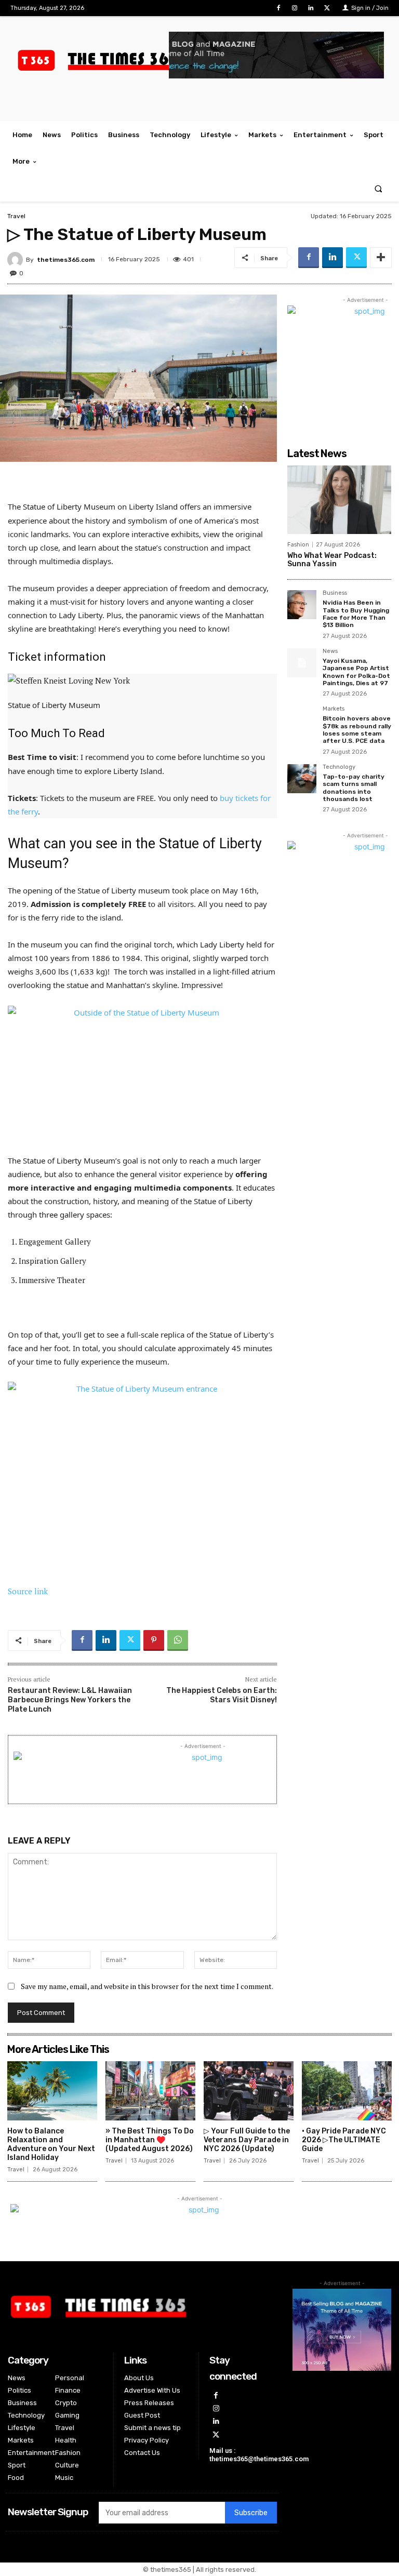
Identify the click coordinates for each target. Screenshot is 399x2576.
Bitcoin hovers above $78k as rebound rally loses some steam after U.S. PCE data (357, 730)
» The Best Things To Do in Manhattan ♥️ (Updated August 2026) (150, 2140)
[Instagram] (294, 8)
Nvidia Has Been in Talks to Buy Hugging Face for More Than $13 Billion (356, 614)
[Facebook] (278, 8)
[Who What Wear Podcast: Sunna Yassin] (339, 500)
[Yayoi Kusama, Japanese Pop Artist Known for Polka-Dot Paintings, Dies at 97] (302, 663)
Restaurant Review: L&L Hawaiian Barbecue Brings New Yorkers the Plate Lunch (70, 1700)
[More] (381, 258)
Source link (28, 1591)
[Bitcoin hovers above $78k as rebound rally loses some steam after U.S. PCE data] (302, 720)
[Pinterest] (154, 1640)
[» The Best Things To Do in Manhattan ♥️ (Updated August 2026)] (150, 2091)
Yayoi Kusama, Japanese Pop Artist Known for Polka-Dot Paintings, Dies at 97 (356, 672)
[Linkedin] (311, 8)
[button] (378, 188)
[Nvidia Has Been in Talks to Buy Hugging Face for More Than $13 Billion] (302, 605)
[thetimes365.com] (17, 260)
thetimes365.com (66, 260)
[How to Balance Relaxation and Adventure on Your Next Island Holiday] (52, 2091)
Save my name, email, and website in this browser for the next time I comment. (147, 1986)
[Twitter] (327, 8)
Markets (334, 709)
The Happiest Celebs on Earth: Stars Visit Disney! (222, 1695)
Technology (339, 767)
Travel (16, 216)
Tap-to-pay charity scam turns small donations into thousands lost (354, 788)
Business (335, 593)
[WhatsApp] (178, 1640)
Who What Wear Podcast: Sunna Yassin (332, 560)
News (330, 651)
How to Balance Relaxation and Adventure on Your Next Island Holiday (51, 2144)
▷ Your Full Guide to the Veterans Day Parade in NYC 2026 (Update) (247, 2140)
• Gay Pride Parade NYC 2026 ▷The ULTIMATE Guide (344, 2140)
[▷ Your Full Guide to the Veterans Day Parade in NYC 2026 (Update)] (249, 2091)
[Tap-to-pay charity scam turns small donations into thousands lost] (302, 779)
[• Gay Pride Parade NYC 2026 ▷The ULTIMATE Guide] (347, 2091)
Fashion (298, 545)
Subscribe (251, 2513)
